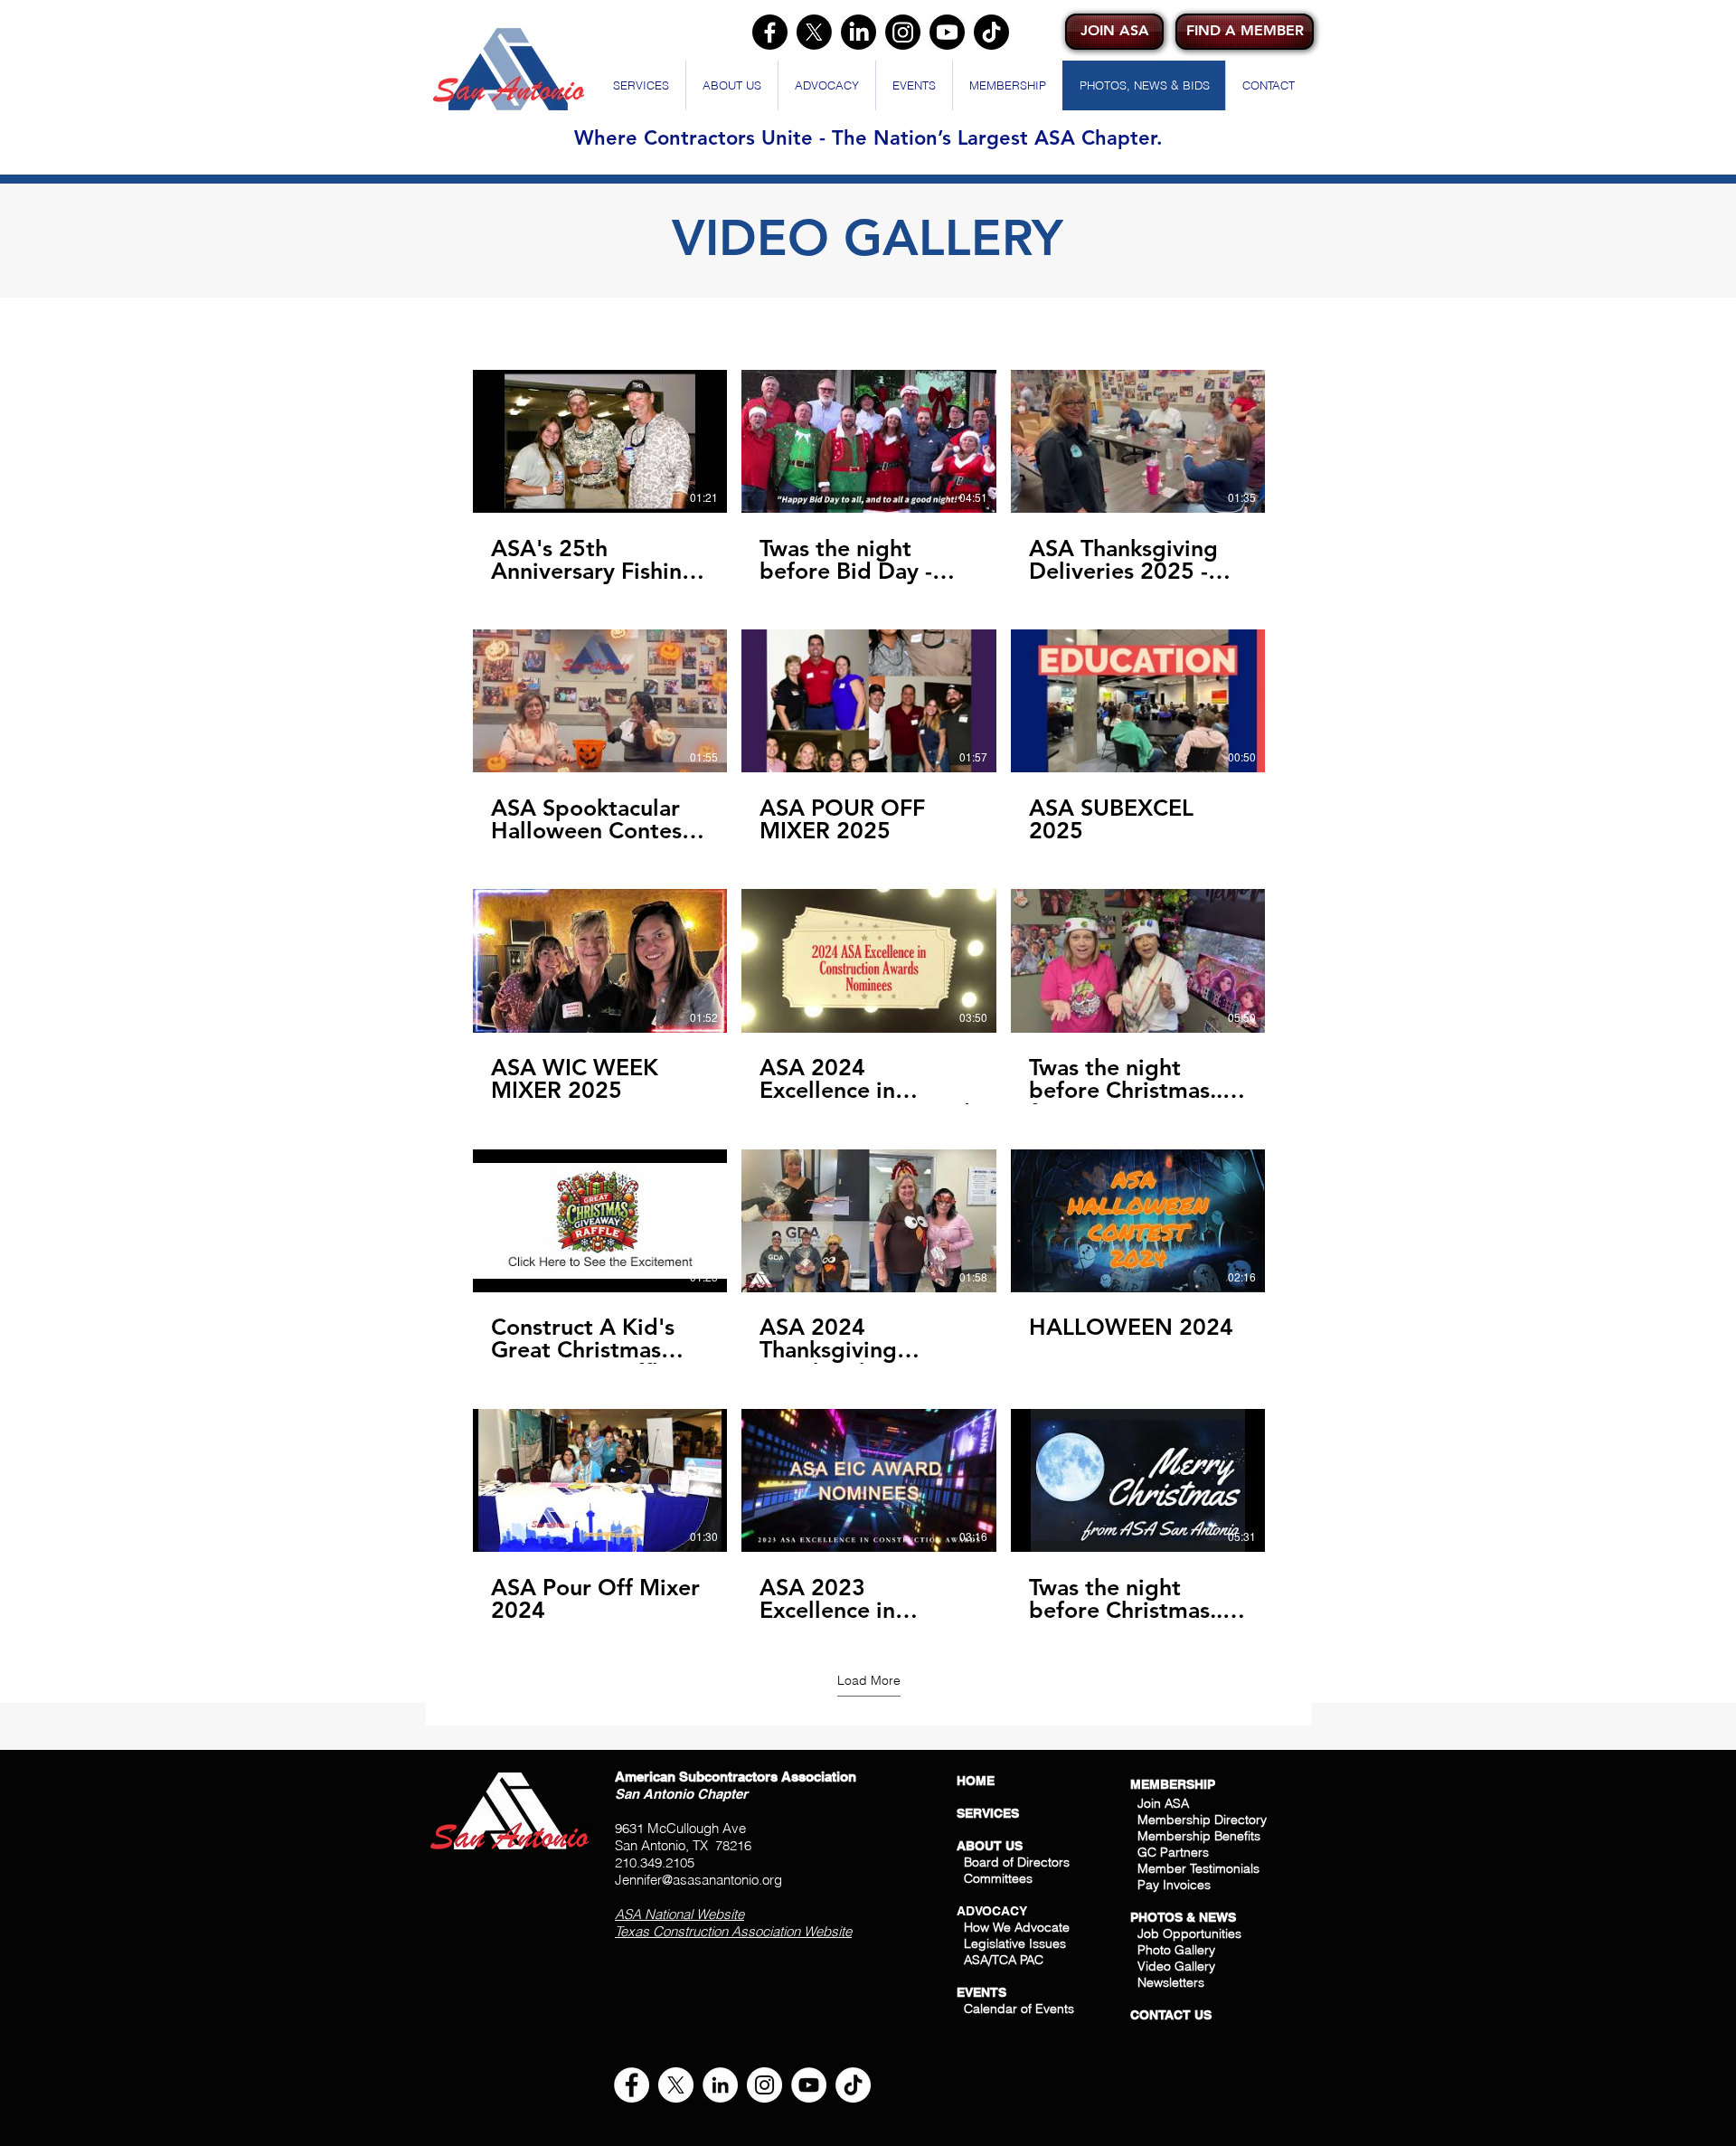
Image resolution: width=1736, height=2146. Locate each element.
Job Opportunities (1189, 1933)
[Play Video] (600, 441)
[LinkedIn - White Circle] (720, 2085)
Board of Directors (1017, 1862)
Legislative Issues (1015, 1943)
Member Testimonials (1198, 1868)
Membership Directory (1200, 1820)
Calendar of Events (1019, 2009)
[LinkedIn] (859, 32)
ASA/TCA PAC (1004, 1960)
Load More (869, 1680)
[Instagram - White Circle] (764, 2085)
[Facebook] (770, 32)
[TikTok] (991, 32)
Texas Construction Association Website (733, 1931)
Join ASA (1163, 1803)
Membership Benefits (1199, 1836)
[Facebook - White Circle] (632, 2085)
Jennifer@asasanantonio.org (698, 1880)
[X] (814, 32)
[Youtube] (947, 32)
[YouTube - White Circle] (809, 2085)
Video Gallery (1176, 1966)
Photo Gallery (1176, 1950)
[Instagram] (903, 32)
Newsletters (1169, 1982)
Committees (998, 1878)
